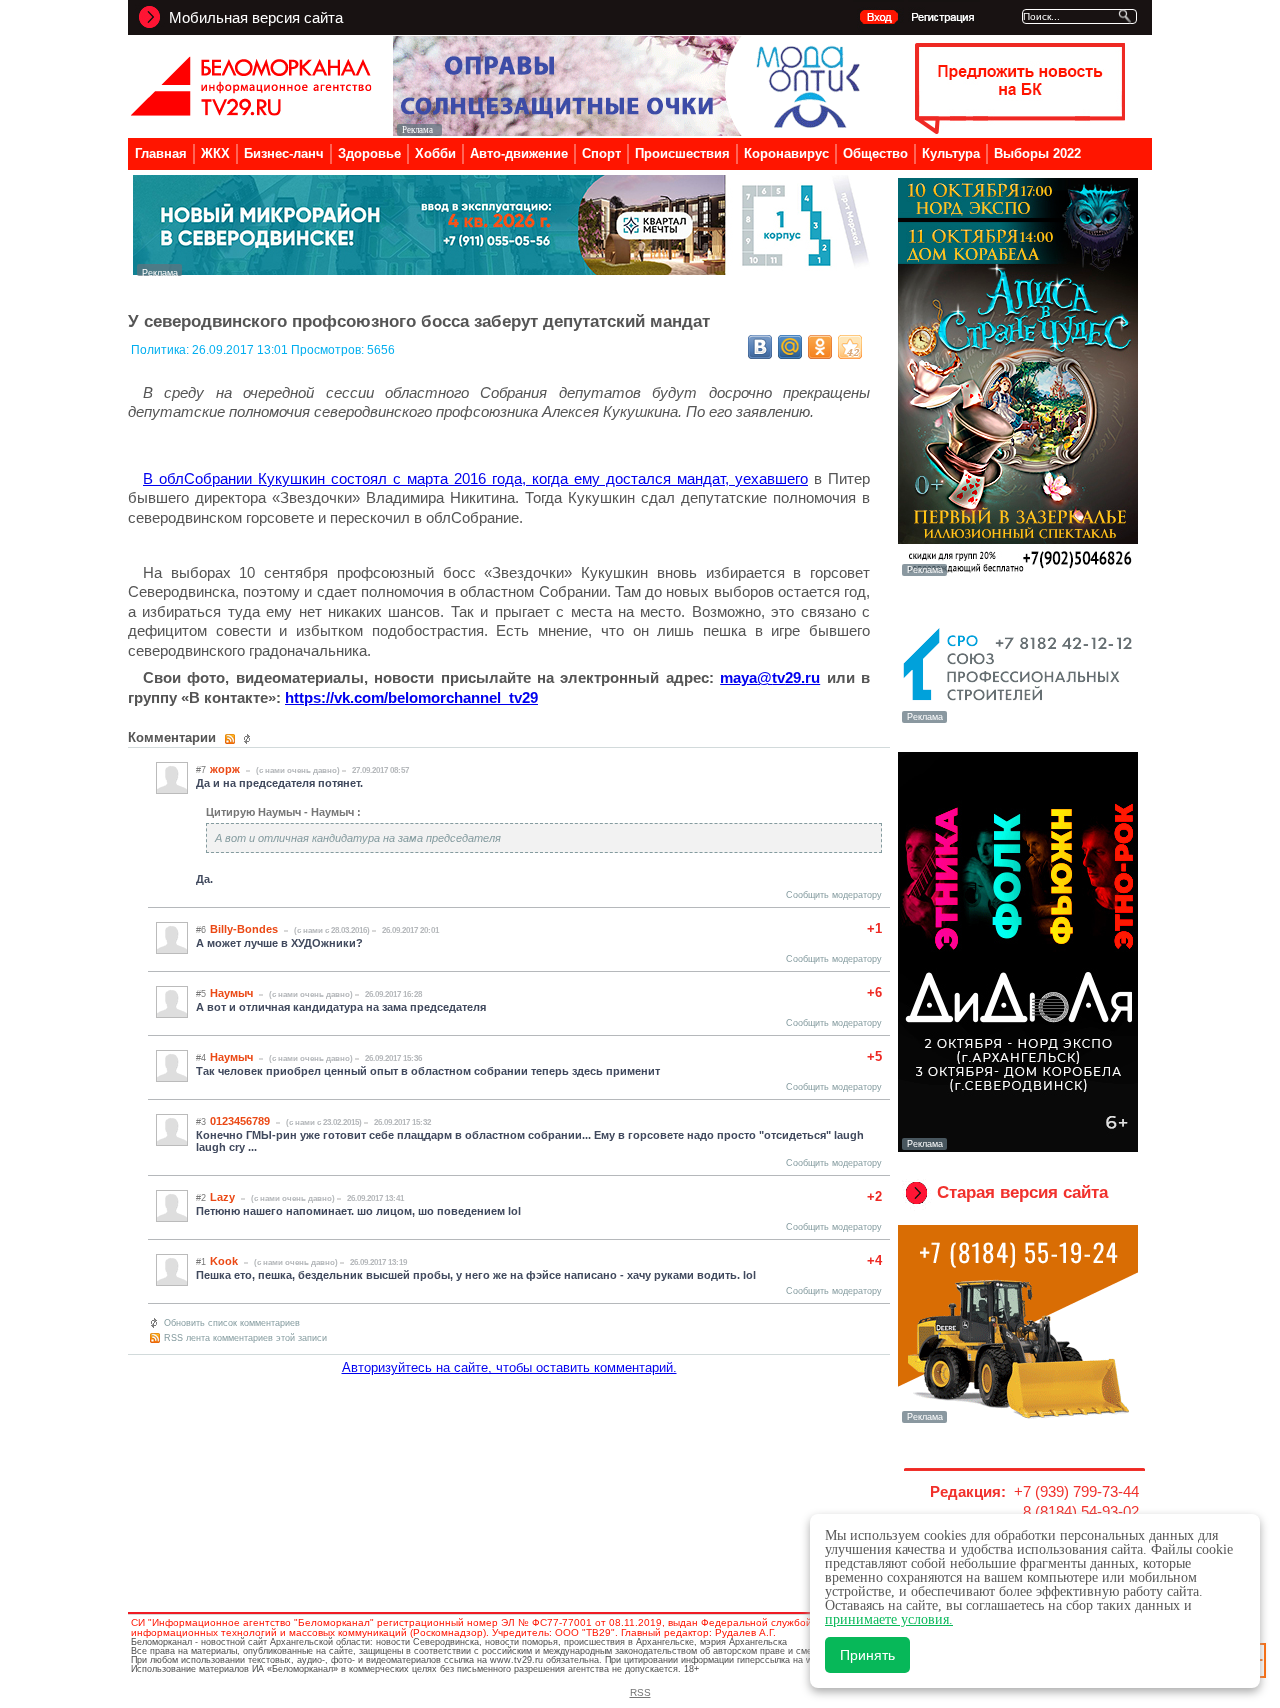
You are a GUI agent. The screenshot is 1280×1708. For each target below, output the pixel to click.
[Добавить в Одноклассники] (820, 347)
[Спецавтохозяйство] (1018, 1421)
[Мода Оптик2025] (631, 130)
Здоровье (369, 153)
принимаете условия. (889, 1619)
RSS (640, 1692)
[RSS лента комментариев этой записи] (231, 739)
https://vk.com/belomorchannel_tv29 (411, 697)
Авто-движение (519, 153)
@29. (770, 677)
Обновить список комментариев (232, 1323)
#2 (201, 1198)
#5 (201, 994)
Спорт (601, 153)
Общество (875, 153)
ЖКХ (215, 153)
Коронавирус (786, 153)
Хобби (435, 153)
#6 (201, 930)
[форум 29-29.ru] (1018, 721)
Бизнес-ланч (284, 153)
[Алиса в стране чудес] (1018, 574)
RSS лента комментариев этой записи (245, 1338)
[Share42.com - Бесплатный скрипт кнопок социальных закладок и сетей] (850, 347)
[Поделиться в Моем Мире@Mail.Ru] (790, 347)
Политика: (161, 350)
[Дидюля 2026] (1018, 1148)
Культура (951, 153)
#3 (201, 1122)
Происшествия (682, 153)
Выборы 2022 (1037, 153)
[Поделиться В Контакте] (760, 347)
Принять (867, 1655)
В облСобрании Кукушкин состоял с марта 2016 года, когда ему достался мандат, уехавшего (475, 478)
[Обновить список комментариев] (249, 739)
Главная (161, 153)
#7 (201, 770)
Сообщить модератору (834, 895)
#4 (201, 1058)
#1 (201, 1262)
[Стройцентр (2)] (503, 270)
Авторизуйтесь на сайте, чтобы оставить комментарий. (509, 1367)
